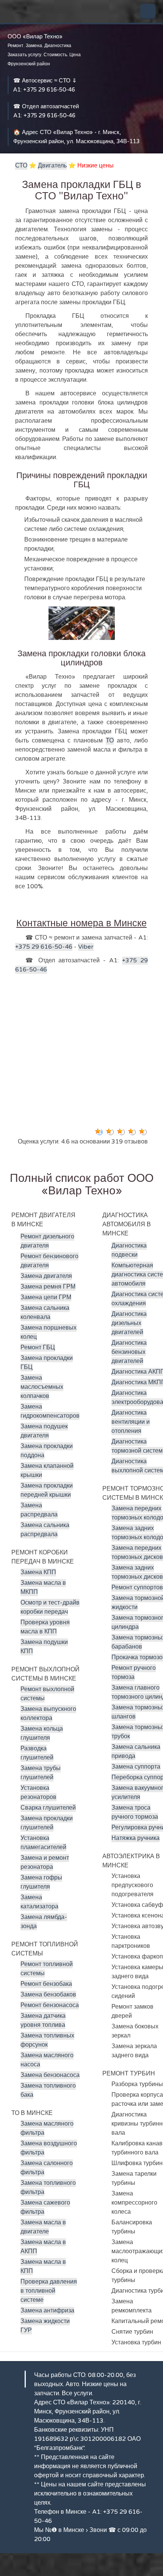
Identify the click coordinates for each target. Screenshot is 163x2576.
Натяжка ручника (136, 1838)
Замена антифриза (47, 2311)
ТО (110, 741)
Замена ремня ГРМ (48, 1287)
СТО (21, 166)
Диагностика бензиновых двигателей (129, 1352)
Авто (72, 2384)
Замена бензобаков (48, 1995)
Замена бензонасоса (50, 2075)
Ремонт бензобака (46, 1984)
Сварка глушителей (48, 1808)
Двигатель (52, 166)
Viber (86, 947)
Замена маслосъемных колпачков (42, 1387)
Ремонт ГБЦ (38, 1347)
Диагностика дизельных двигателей (129, 1323)
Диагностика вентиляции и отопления (131, 1422)
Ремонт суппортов (137, 1587)
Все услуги (77, 2393)
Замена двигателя (46, 1276)
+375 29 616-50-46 (49, 90)
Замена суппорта (136, 1767)
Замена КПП (38, 1572)
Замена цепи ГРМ (46, 1297)
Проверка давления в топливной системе (49, 2291)
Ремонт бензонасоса (50, 2005)
